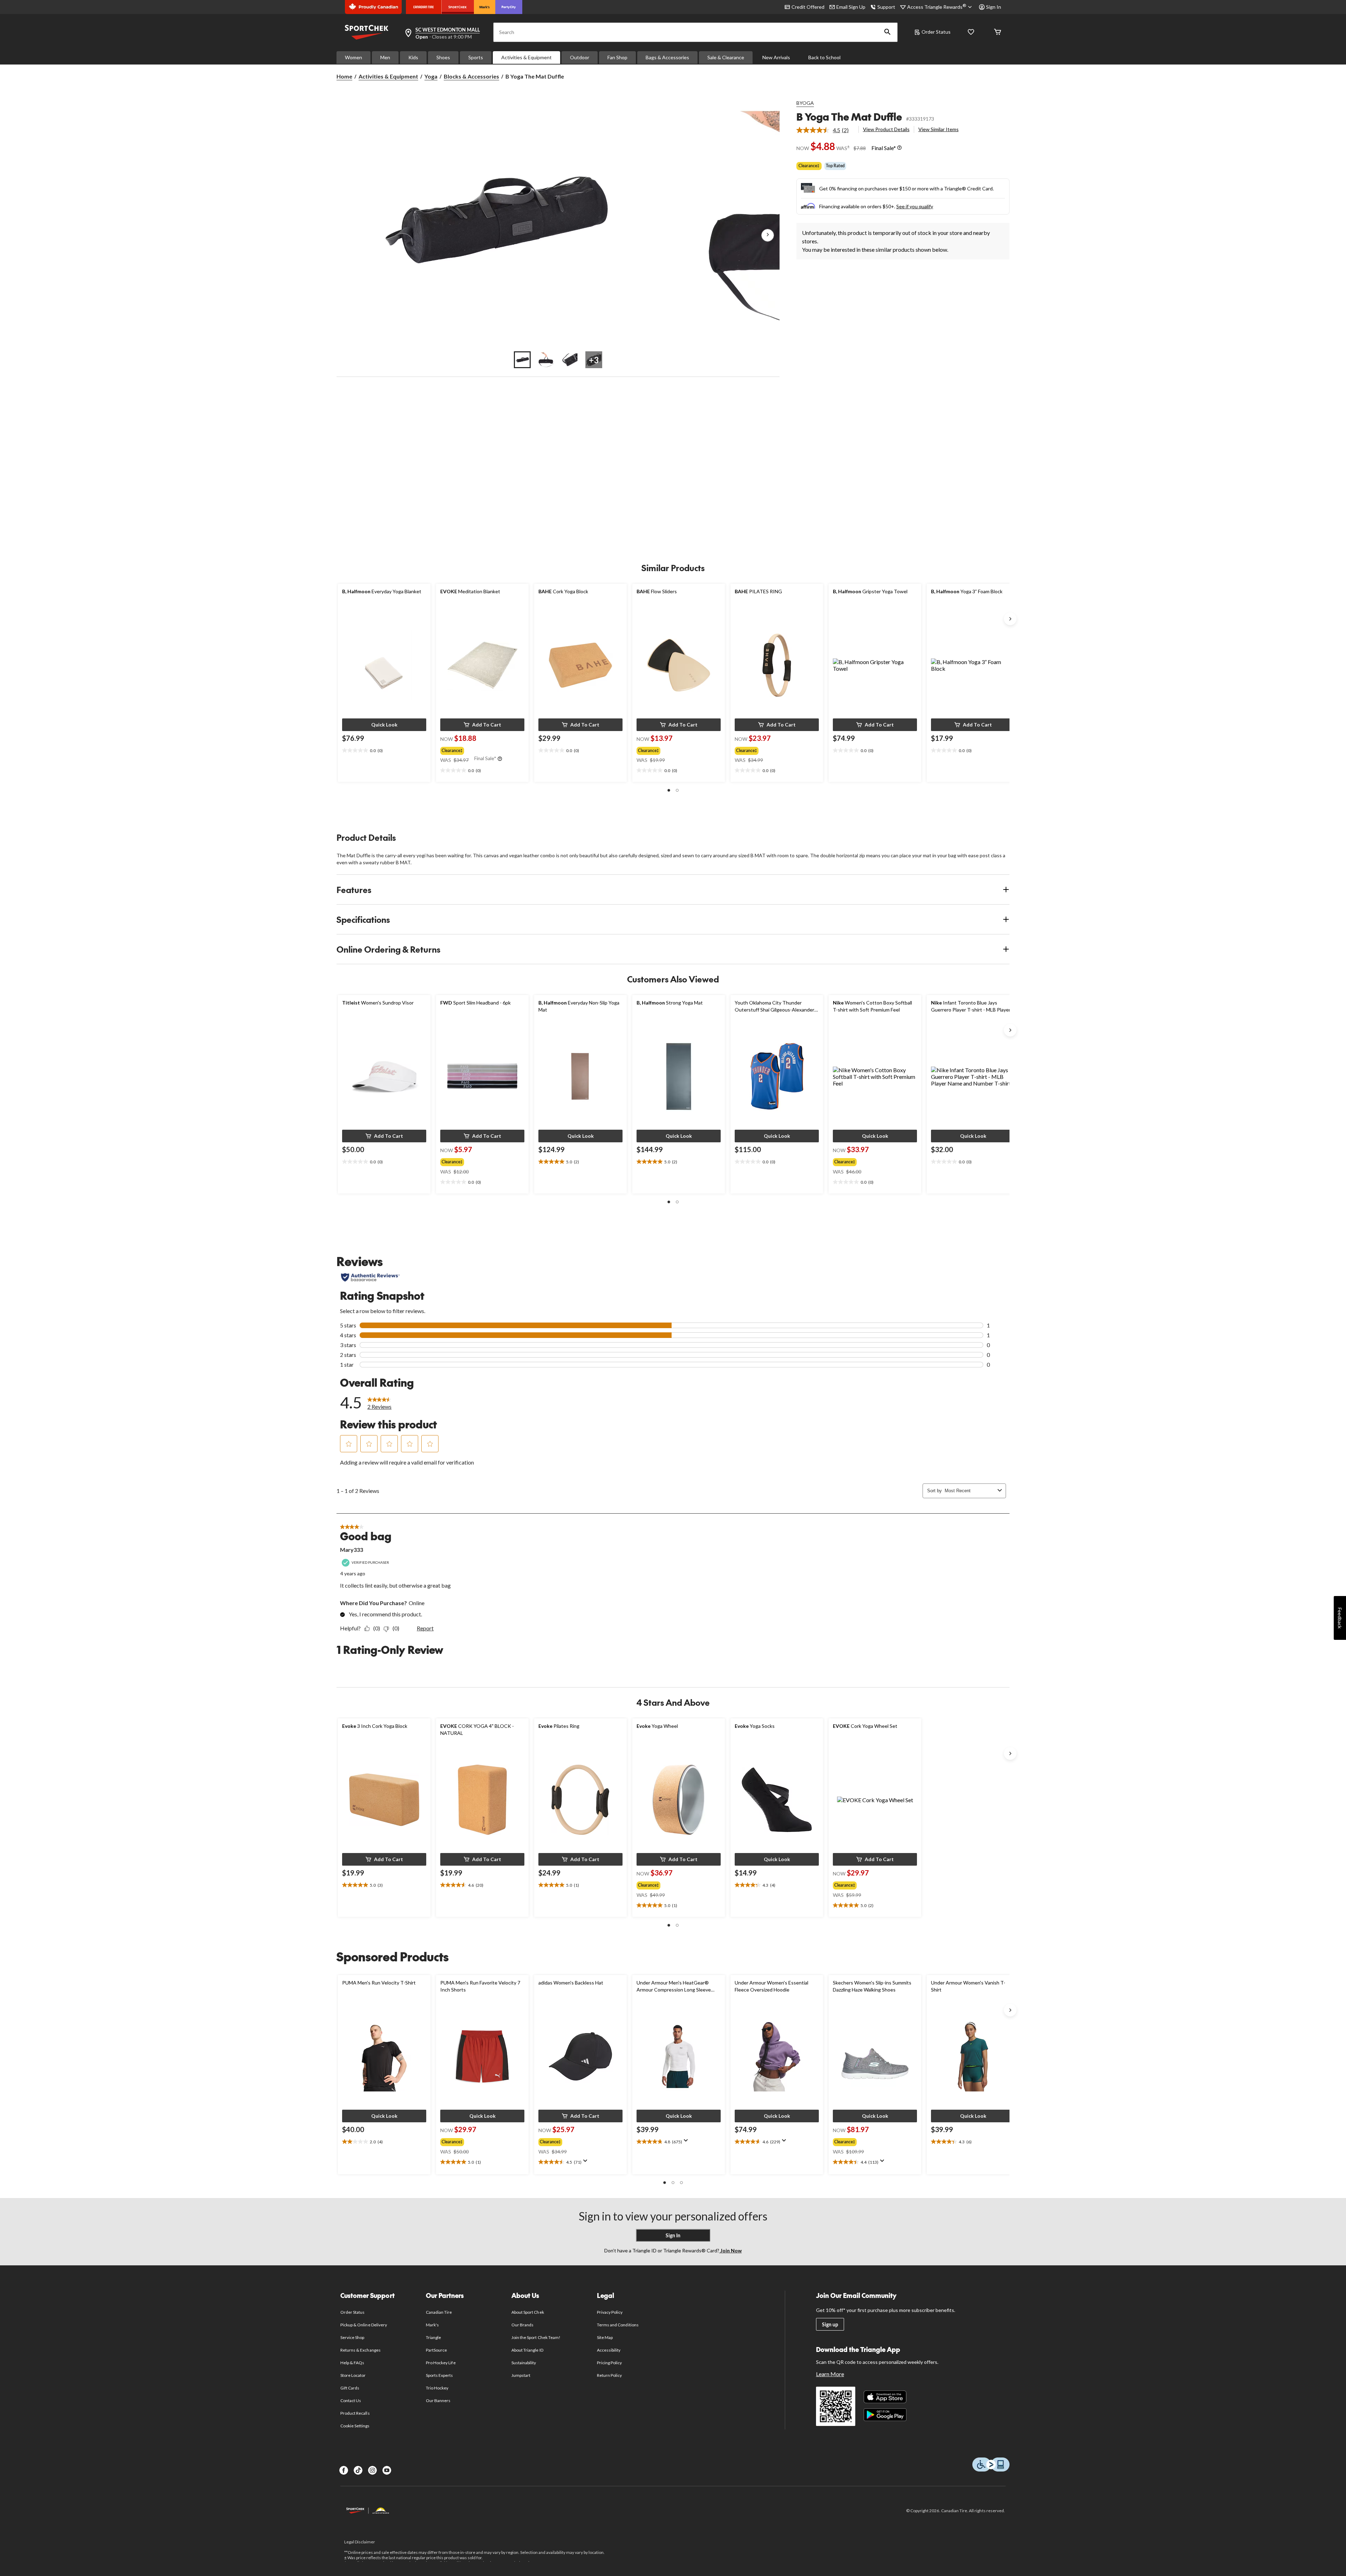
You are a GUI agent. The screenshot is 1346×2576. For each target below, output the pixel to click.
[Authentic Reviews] (370, 1277)
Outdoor (580, 57)
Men (385, 57)
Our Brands (522, 2325)
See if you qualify (915, 206)
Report (425, 1628)
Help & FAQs (352, 2363)
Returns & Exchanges (361, 2350)
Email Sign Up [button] (851, 7)
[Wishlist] (971, 32)
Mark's (432, 2325)
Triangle (433, 2337)
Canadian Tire (439, 2312)
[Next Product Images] (768, 235)
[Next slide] (1010, 619)
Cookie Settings (355, 2426)
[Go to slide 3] (570, 360)
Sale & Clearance (726, 57)
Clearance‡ (809, 166)
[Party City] (509, 7)
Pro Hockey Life (441, 2363)
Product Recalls (355, 2413)
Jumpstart (521, 2375)
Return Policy (610, 2375)
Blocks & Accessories (471, 76)
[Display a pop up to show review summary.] (587, 2163)
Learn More (830, 2374)
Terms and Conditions (618, 2325)
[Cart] (998, 32)
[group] (482, 749)
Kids (413, 57)
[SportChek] (458, 7)
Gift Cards (350, 2388)
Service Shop (352, 2337)
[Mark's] (485, 7)
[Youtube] (387, 2470)
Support (886, 7)
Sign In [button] (994, 7)
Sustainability (524, 2363)
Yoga (431, 76)
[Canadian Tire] (424, 7)
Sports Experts (440, 2375)
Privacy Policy (610, 2312)
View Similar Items (939, 129)
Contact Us (351, 2401)
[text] (384, 751)
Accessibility (609, 2350)
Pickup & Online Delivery (364, 2325)
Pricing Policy (610, 2363)
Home (344, 76)
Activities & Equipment (526, 57)
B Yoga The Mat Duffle (849, 117)
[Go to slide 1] (522, 360)
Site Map (605, 2337)
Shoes (443, 57)
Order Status (936, 32)
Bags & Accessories (667, 57)
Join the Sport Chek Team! (536, 2337)
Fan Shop (617, 57)
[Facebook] (344, 2470)
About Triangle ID (527, 2350)
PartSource (436, 2350)
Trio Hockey (437, 2388)
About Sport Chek (528, 2312)
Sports (476, 57)
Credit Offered (808, 7)
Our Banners (438, 2401)
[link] (825, 130)
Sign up (830, 2324)
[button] (888, 32)
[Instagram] (372, 2470)
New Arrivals (776, 57)
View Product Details (886, 129)
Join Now (730, 2250)
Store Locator (353, 2375)
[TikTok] (358, 2470)
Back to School (824, 57)
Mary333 (352, 1550)
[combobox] (970, 1491)
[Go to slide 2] (546, 360)
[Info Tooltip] (899, 148)
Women (354, 57)
